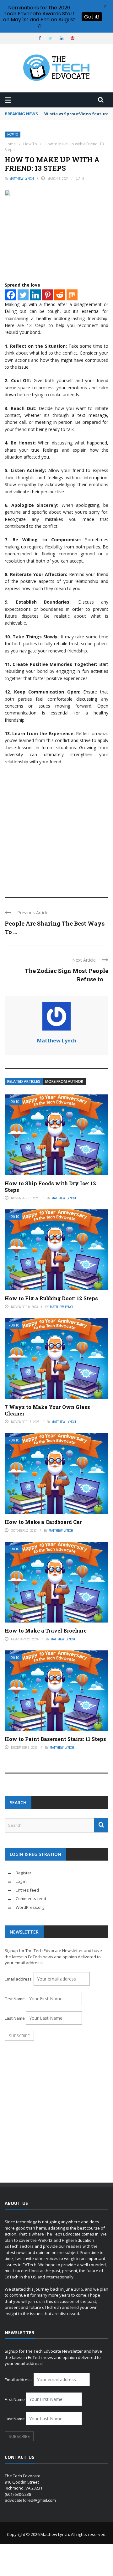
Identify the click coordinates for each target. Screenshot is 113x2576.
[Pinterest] (48, 295)
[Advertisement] (56, 828)
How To (13, 135)
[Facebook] (11, 295)
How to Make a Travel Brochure (46, 1631)
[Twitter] (23, 295)
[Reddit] (60, 295)
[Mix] (72, 295)
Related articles (24, 1081)
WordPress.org (30, 1907)
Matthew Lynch (22, 179)
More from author (64, 1081)
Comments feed (31, 1898)
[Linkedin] (35, 295)
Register (24, 1873)
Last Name (15, 2018)
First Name (15, 1999)
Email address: (19, 1979)
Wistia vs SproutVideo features (78, 114)
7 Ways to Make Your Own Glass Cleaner (47, 1410)
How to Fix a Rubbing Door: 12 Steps (51, 1298)
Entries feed (27, 1890)
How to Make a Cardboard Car (43, 1522)
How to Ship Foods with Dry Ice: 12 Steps (50, 1187)
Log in (21, 1881)
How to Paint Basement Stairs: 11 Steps (55, 1739)
